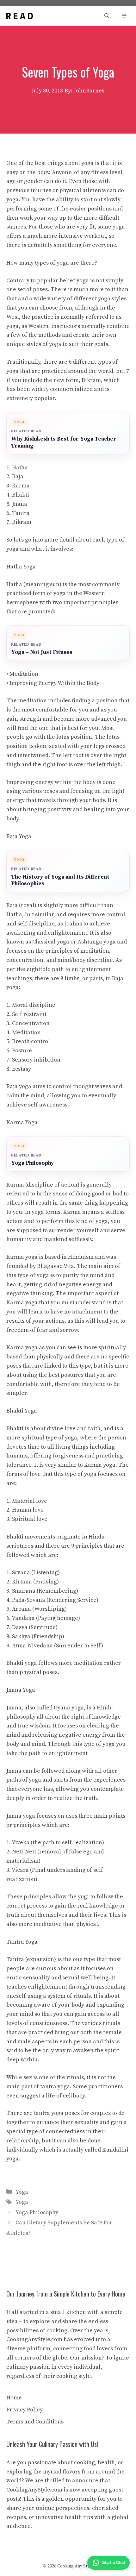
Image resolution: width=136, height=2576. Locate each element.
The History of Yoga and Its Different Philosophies (60, 881)
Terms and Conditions (35, 2422)
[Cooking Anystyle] (20, 16)
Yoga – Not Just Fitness (42, 652)
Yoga (22, 2192)
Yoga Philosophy (32, 1163)
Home (14, 2398)
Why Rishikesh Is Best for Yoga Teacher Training (64, 443)
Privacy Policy (25, 2410)
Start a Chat (114, 2563)
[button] (107, 16)
